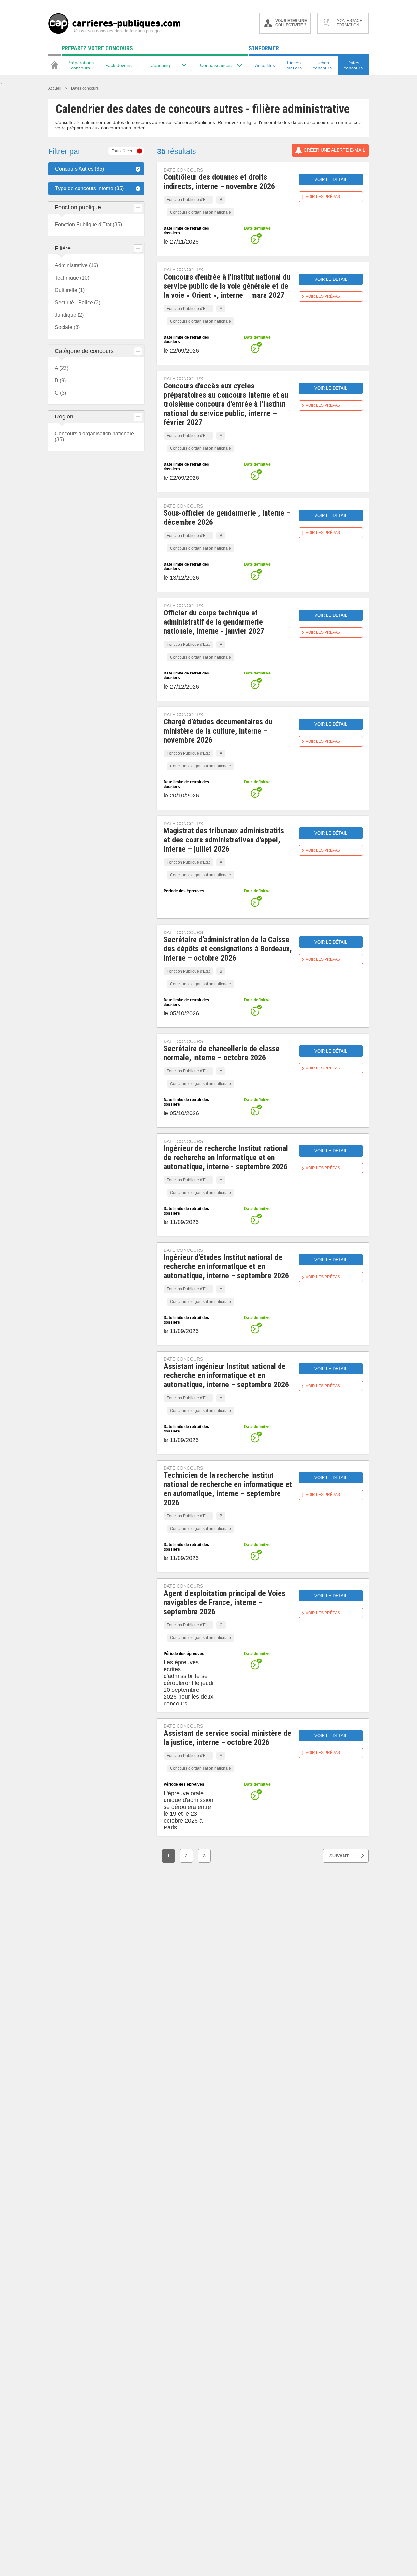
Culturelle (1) (70, 290)
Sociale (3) (67, 327)
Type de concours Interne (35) (89, 188)
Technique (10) (72, 278)
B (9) (60, 380)
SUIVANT (339, 1856)
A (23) (62, 368)
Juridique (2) (69, 315)
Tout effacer (122, 151)
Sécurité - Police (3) (78, 303)
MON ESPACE (349, 23)
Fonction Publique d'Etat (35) (88, 225)
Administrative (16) (76, 265)
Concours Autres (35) (79, 169)
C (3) (60, 393)
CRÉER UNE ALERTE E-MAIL (334, 150)
